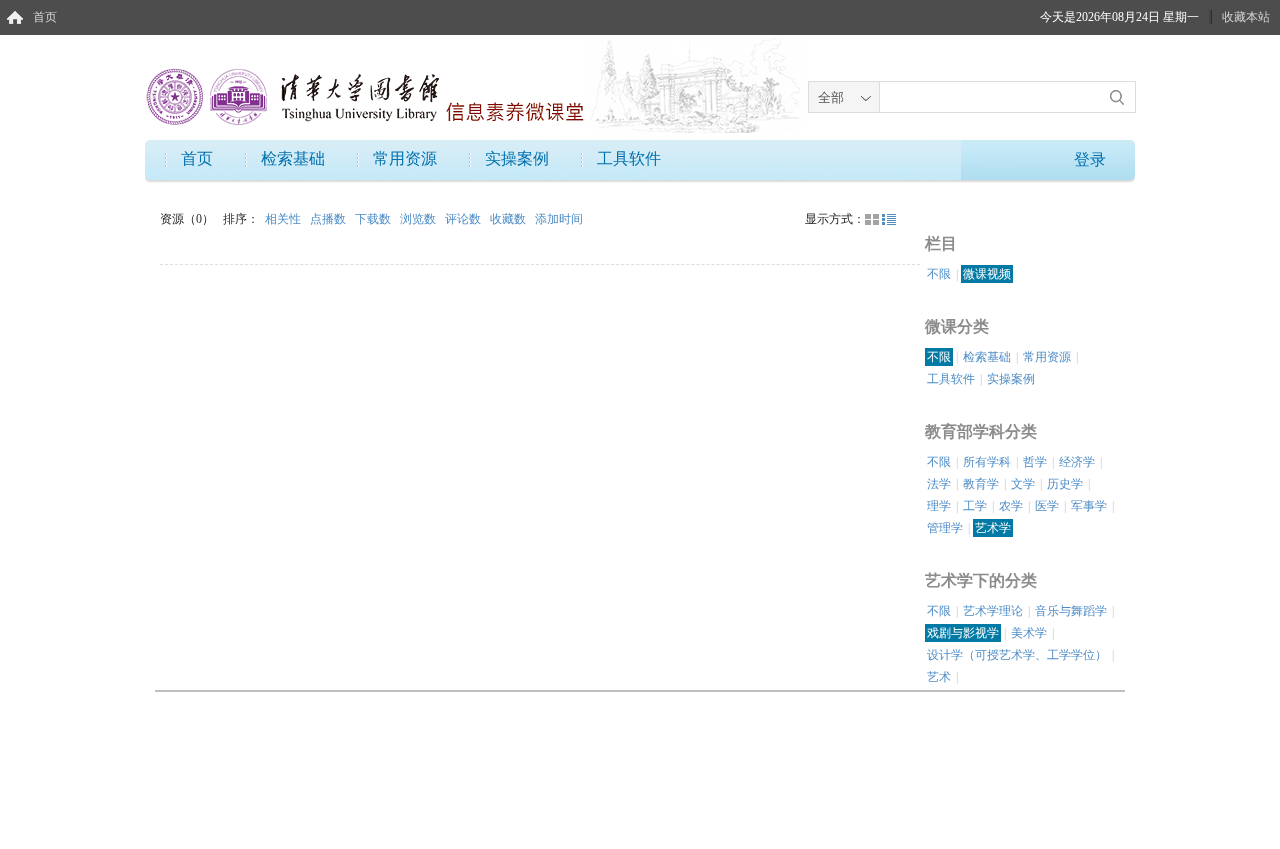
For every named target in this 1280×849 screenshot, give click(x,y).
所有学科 (987, 462)
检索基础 (293, 158)
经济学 (1077, 462)
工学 (975, 506)
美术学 (1029, 633)
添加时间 (559, 219)
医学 (1047, 506)
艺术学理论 (993, 611)
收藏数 (509, 219)
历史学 (1065, 484)
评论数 (464, 219)
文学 (1023, 484)
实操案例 (517, 158)
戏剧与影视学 (963, 633)
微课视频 (987, 274)
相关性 (284, 219)
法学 (939, 484)
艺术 (939, 677)
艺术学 (993, 528)
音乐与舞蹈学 (1071, 611)
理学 (939, 506)
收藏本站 (1246, 17)
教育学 (981, 484)
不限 (939, 274)
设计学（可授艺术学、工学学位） (1017, 655)
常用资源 (405, 158)
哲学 (1035, 462)
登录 (1090, 159)
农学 (1011, 506)
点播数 (329, 219)
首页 (45, 17)
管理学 (945, 528)
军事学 (1089, 506)
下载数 (374, 219)
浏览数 (419, 219)
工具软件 (629, 158)
